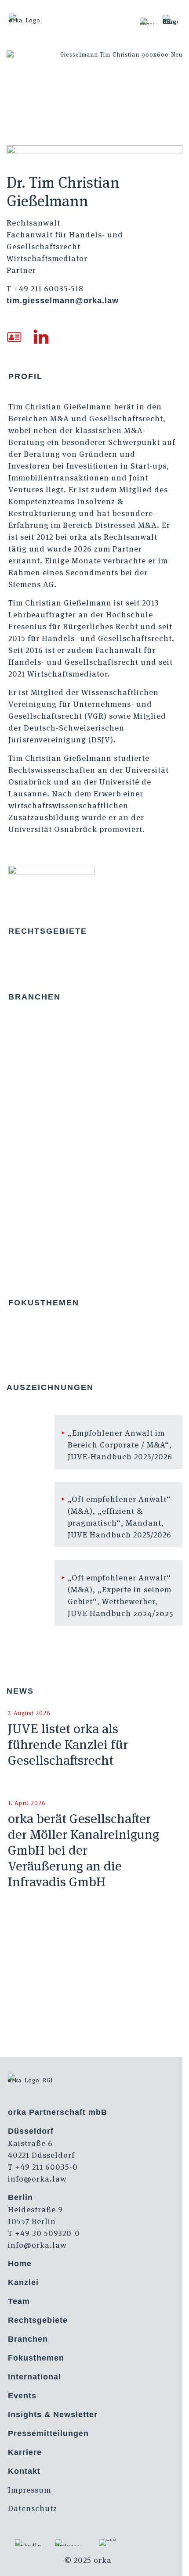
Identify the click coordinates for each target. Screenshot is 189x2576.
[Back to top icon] (171, 2558)
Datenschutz (33, 2508)
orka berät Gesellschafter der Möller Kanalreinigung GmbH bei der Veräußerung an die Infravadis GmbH (84, 1850)
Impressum (29, 2490)
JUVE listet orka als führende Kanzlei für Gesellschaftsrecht (68, 1744)
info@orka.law (37, 2179)
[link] (147, 21)
